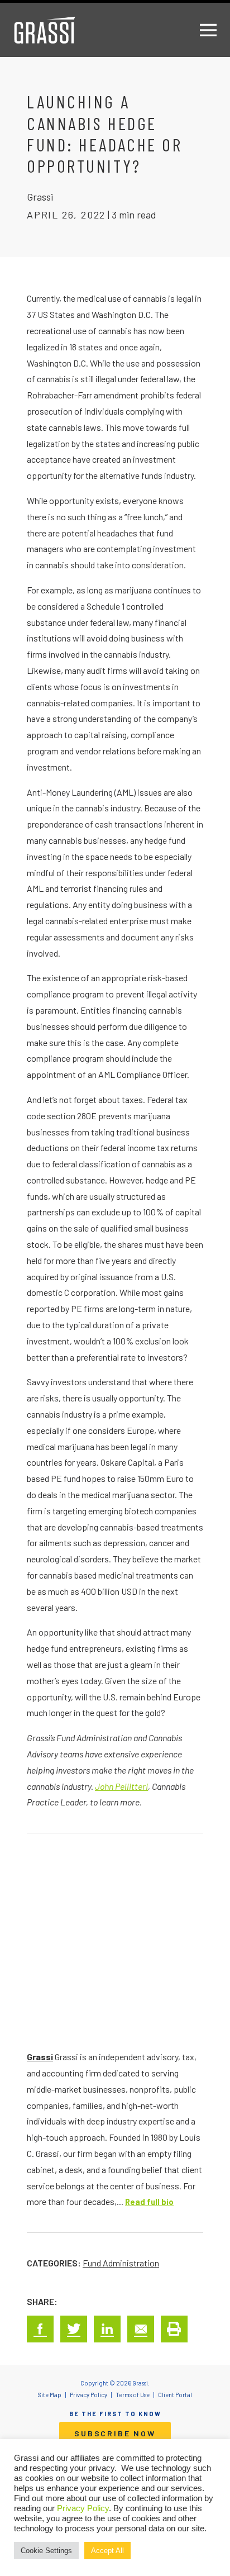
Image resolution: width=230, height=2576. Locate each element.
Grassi (40, 2057)
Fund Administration (121, 2263)
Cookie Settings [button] (46, 2551)
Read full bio (149, 2202)
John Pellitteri (121, 1786)
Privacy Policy (83, 2508)
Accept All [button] (107, 2551)
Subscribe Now (115, 2433)
